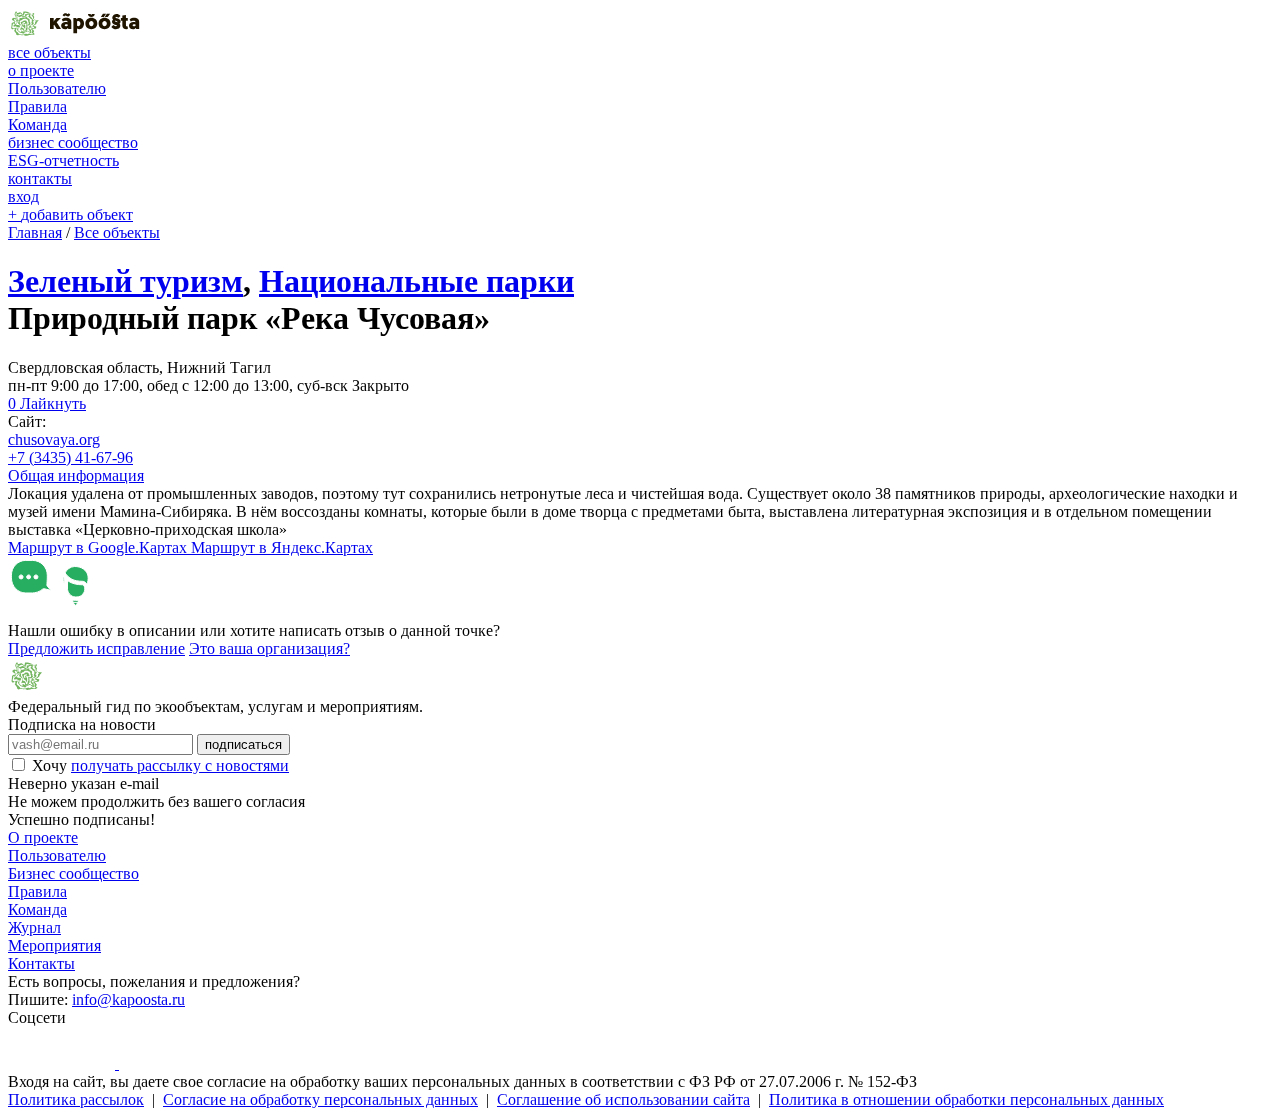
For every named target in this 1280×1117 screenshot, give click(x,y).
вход (23, 196)
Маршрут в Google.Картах (99, 547)
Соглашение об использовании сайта (623, 1099)
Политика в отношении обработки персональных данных (966, 1099)
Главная (35, 232)
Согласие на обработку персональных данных (320, 1099)
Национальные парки (416, 281)
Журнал (34, 927)
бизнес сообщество (73, 142)
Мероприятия (54, 945)
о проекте (41, 70)
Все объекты (117, 232)
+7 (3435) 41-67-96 (70, 457)
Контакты (41, 963)
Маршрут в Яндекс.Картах (282, 547)
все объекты (49, 52)
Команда (37, 124)
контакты (40, 178)
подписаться (243, 744)
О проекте (43, 837)
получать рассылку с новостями (180, 765)
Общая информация (76, 475)
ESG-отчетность (63, 160)
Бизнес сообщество (73, 873)
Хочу (160, 765)
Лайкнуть (47, 403)
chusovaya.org (54, 439)
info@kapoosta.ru (128, 999)
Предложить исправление (96, 648)
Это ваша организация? (269, 648)
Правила (37, 106)
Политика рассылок (76, 1099)
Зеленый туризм (125, 281)
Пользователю (57, 88)
